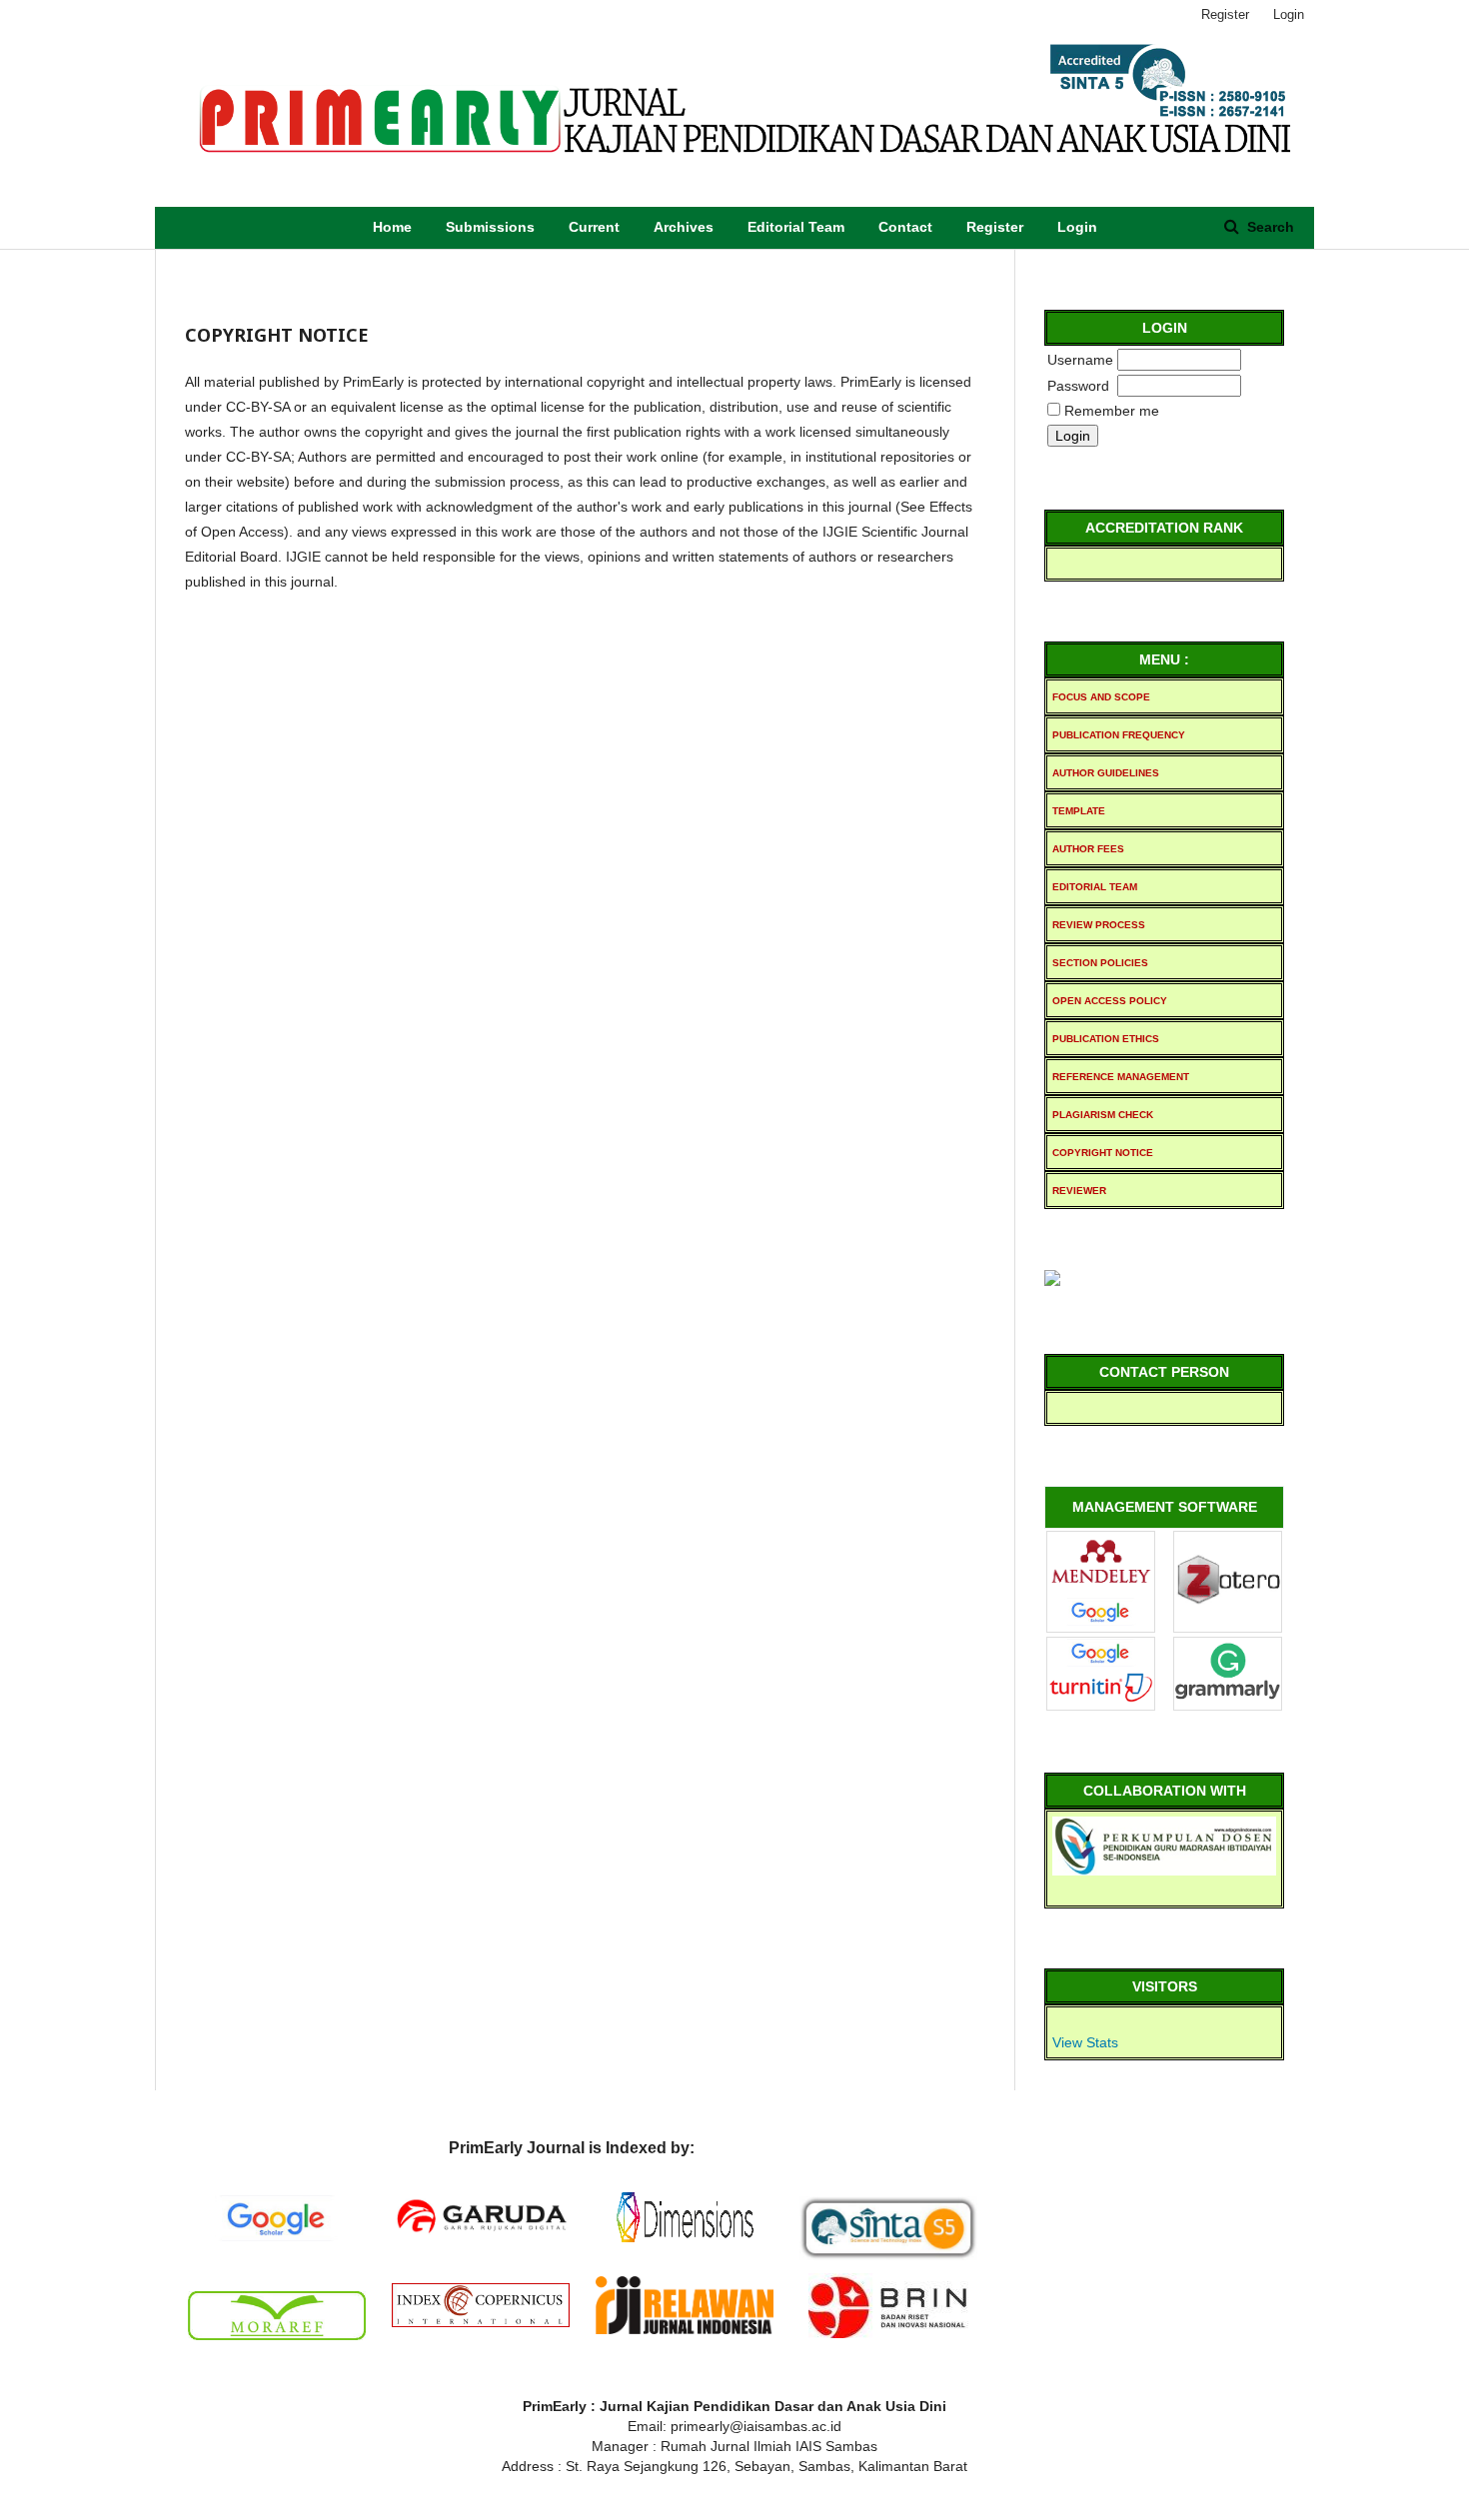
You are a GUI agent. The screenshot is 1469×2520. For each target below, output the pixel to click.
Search (1269, 227)
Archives (684, 227)
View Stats (1085, 2042)
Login (1077, 227)
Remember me (1112, 411)
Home (392, 227)
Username (1080, 360)
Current (594, 227)
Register (995, 227)
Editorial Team (796, 227)
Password (1078, 386)
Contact (905, 227)
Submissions (490, 227)
